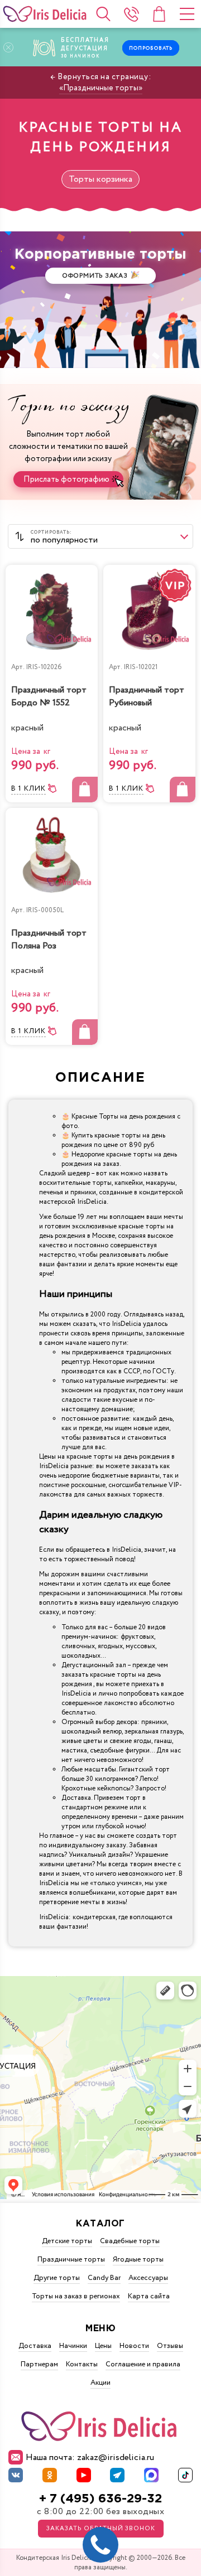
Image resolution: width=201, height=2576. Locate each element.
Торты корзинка (100, 179)
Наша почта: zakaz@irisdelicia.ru (90, 2458)
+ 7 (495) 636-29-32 (100, 2499)
